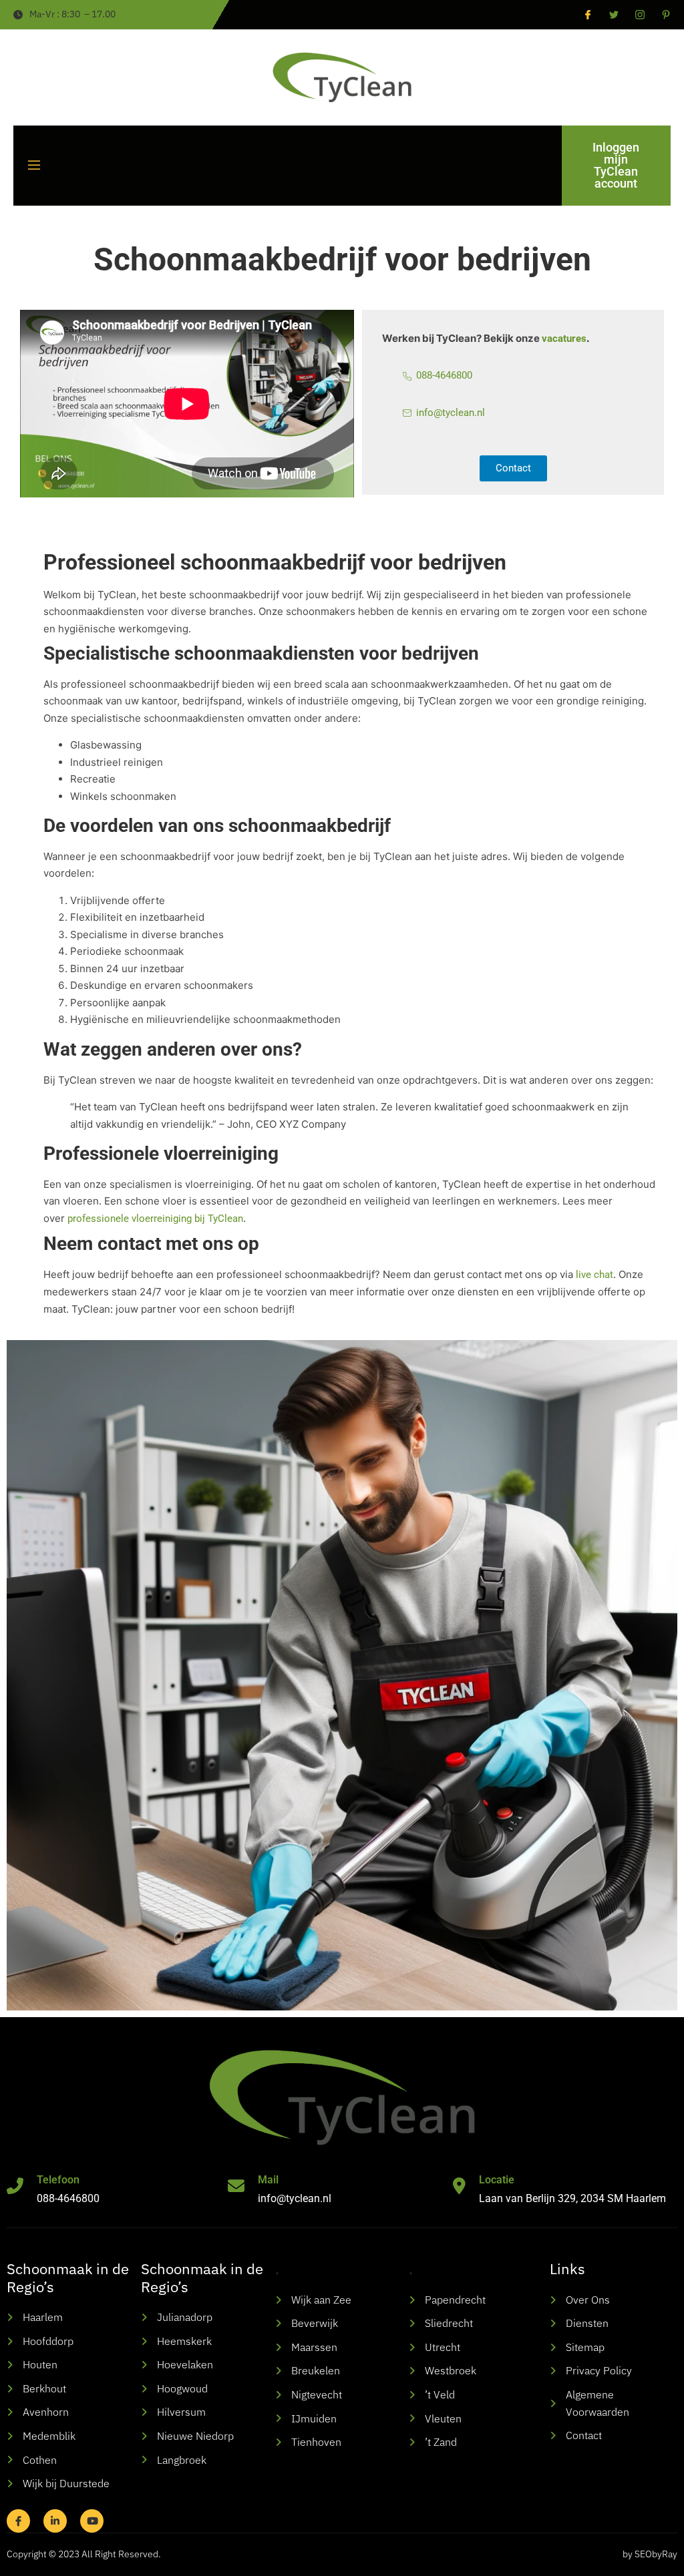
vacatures (564, 339)
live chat (594, 1275)
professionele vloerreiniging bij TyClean (155, 1219)
